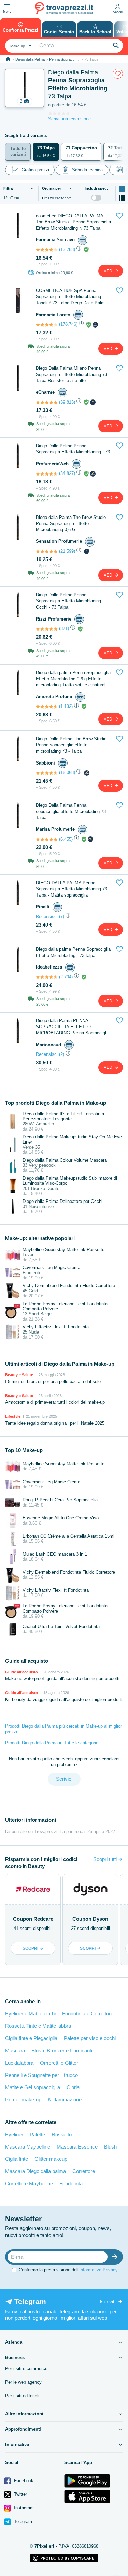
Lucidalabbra (19, 2063)
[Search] (116, 46)
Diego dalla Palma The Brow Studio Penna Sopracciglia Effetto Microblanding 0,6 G (71, 523)
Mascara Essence (77, 2147)
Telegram (22, 2522)
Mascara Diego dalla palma (35, 2171)
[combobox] (20, 46)
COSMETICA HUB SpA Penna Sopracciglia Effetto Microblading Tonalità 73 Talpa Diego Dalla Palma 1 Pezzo (73, 297)
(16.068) (67, 773)
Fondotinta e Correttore (88, 2014)
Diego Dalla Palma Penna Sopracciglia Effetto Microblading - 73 (73, 449)
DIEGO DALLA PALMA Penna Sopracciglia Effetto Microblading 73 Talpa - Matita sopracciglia (72, 889)
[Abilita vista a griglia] (122, 198)
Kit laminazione (65, 2100)
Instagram (23, 2508)
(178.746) (68, 324)
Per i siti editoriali (22, 2396)
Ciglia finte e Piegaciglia (31, 2038)
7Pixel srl (44, 2546)
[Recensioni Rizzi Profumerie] (47, 629)
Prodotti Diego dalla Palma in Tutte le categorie (52, 1743)
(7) (62, 916)
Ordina (52, 188)
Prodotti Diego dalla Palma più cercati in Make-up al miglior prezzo (63, 1729)
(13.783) (67, 250)
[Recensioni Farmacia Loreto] (47, 325)
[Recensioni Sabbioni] (47, 773)
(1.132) (66, 706)
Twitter (20, 2494)
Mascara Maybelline (28, 2147)
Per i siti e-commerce (26, 2368)
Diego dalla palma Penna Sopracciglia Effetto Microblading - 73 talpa (73, 952)
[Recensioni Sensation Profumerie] (47, 551)
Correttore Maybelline (29, 2184)
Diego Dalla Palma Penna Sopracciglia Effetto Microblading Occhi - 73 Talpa (68, 601)
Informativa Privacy (98, 2270)
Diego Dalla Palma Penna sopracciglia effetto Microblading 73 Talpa (71, 811)
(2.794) (66, 977)
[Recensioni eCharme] (47, 402)
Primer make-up (23, 2100)
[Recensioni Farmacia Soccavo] (47, 250)
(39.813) (67, 402)
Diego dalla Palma (30, 59)
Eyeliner (14, 2134)
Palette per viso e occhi (90, 2038)
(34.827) (67, 473)
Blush (110, 2147)
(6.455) (66, 839)
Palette (37, 2134)
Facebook (23, 2481)
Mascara (15, 2050)
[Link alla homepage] (8, 59)
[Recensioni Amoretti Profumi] (47, 707)
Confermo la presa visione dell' (68, 2270)
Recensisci (47, 916)
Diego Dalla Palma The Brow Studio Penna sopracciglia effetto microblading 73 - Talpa (71, 745)
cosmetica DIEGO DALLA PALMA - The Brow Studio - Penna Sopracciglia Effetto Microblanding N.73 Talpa (73, 222)
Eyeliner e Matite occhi (30, 2014)
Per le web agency (23, 2382)
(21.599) (67, 551)
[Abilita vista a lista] (122, 189)
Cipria (73, 2087)
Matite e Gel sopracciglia (33, 2087)
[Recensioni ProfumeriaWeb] (47, 474)
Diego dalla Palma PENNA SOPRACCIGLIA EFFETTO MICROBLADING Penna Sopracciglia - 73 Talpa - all (73, 1027)
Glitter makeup (51, 2159)
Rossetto (62, 2134)
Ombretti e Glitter (59, 2063)
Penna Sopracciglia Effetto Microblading (82, 59)
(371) (64, 629)
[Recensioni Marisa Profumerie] (47, 839)
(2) (62, 1054)
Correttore (84, 2171)
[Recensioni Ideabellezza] (47, 977)
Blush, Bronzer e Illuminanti (62, 2050)
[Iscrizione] (116, 2257)
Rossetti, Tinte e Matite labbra (38, 2026)
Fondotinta (71, 2184)
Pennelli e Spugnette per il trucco (41, 2075)
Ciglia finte (17, 2159)
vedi (109, 271)
